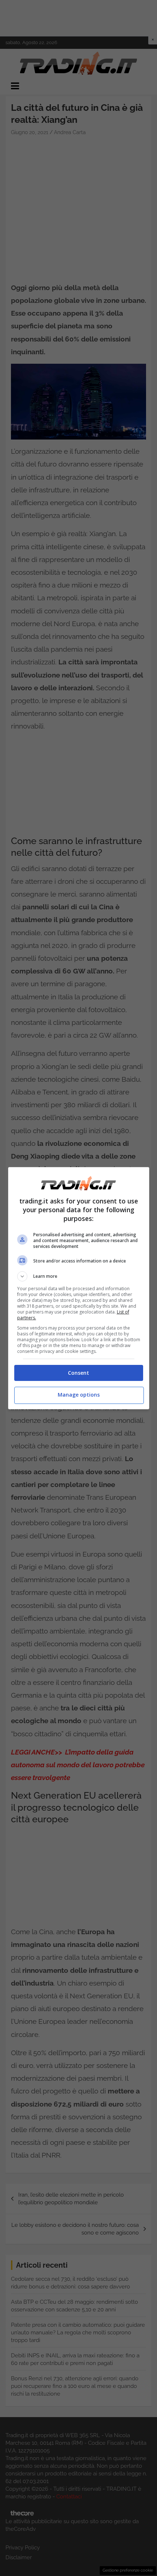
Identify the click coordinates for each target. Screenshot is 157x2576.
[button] (79, 1276)
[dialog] (79, 1288)
